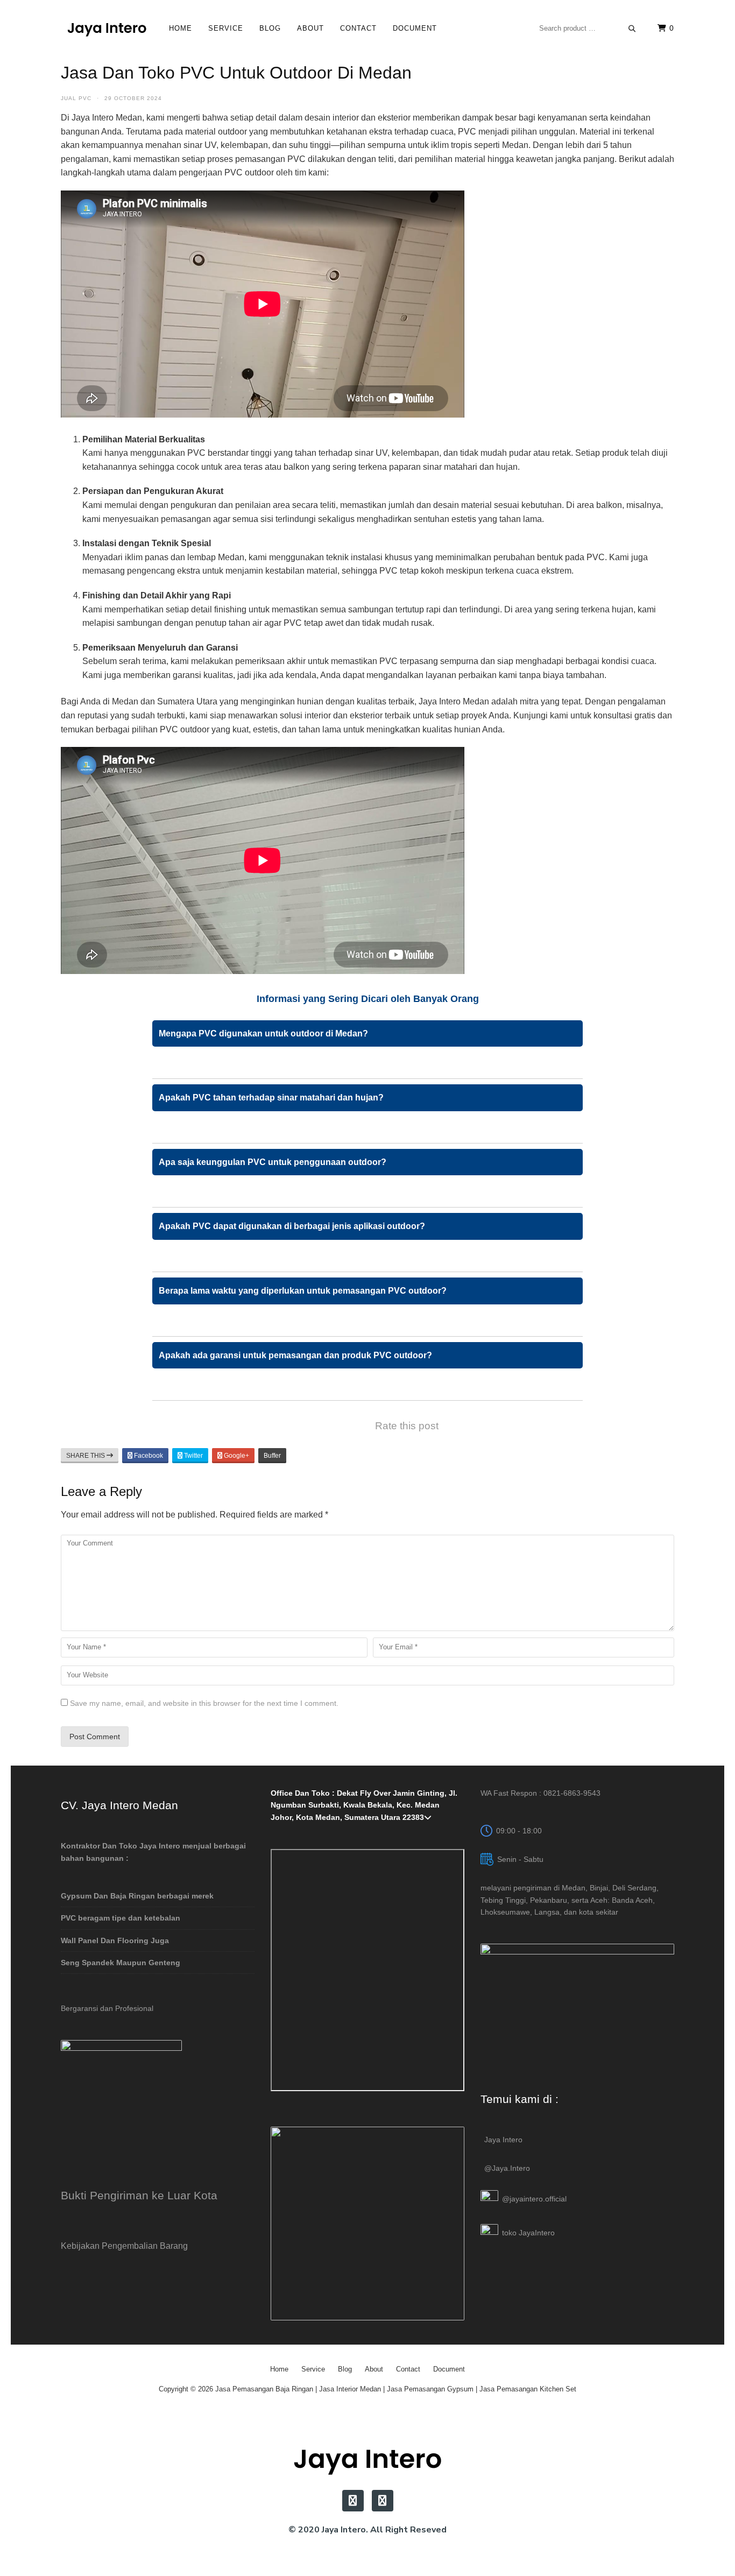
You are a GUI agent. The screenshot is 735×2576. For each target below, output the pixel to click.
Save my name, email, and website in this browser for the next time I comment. (204, 1703)
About (310, 28)
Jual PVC (76, 98)
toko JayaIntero (528, 2233)
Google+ (236, 1456)
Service (226, 28)
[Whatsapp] (383, 2501)
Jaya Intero (503, 2140)
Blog (270, 28)
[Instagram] (353, 2501)
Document (415, 28)
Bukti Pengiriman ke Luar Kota (139, 2195)
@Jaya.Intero (507, 2168)
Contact (358, 28)
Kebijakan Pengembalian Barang (124, 2246)
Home (181, 28)
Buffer (272, 1456)
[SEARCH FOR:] (588, 28)
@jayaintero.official (534, 2199)
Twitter (193, 1456)
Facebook (148, 1456)
